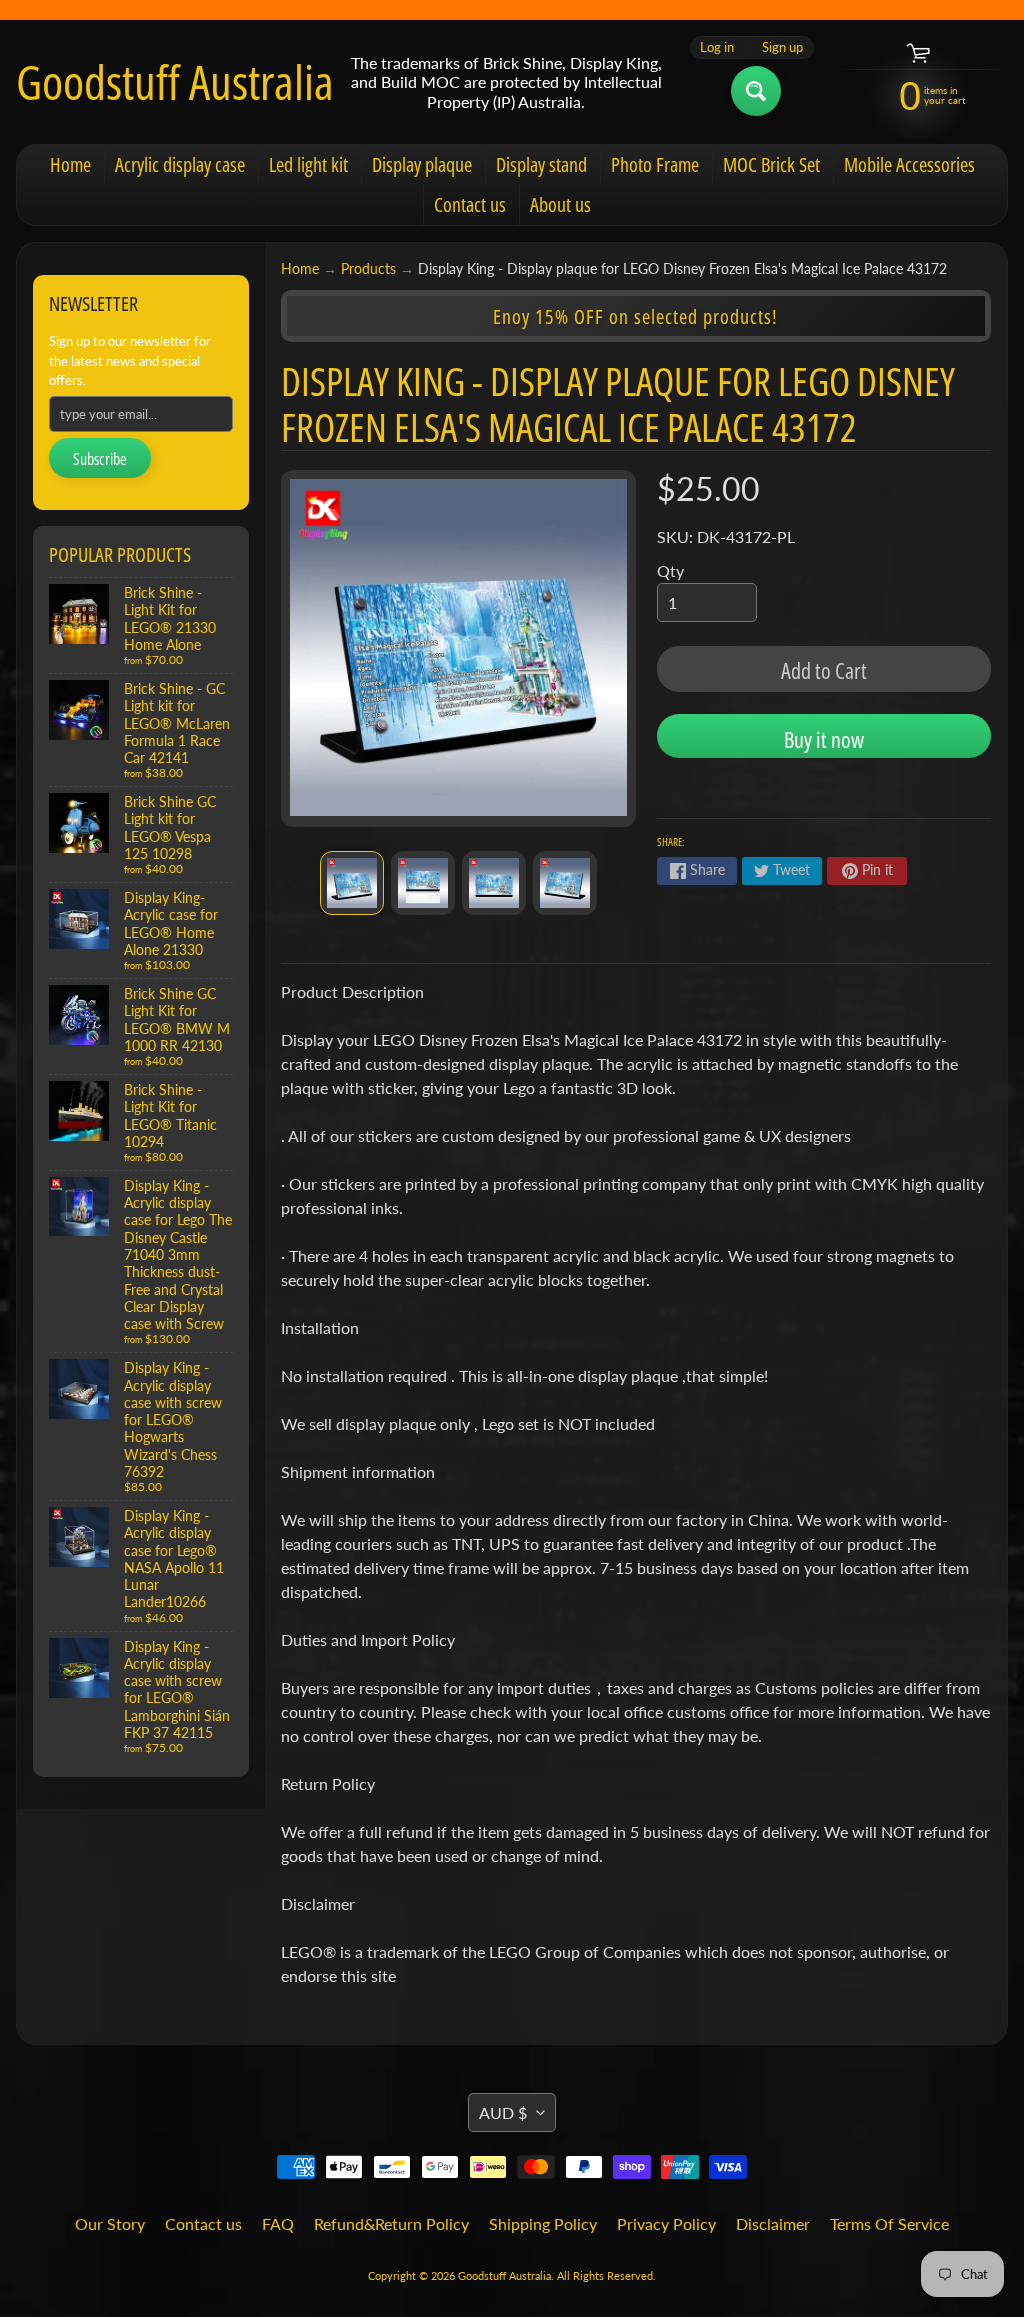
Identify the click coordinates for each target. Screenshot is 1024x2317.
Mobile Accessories (909, 164)
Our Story (110, 2223)
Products (368, 269)
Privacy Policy (666, 2223)
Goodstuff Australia (175, 82)
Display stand (541, 164)
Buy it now (824, 739)
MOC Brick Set (771, 164)
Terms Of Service (889, 2223)
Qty (670, 570)
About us (560, 204)
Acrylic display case (180, 164)
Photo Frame (655, 164)
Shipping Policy (543, 2223)
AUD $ (503, 2112)
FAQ (278, 2223)
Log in (717, 47)
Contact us (470, 204)
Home (70, 164)
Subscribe (100, 459)
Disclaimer (773, 2223)
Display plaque (422, 164)
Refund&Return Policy (391, 2223)
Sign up (782, 47)
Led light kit (308, 164)
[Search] (756, 91)
